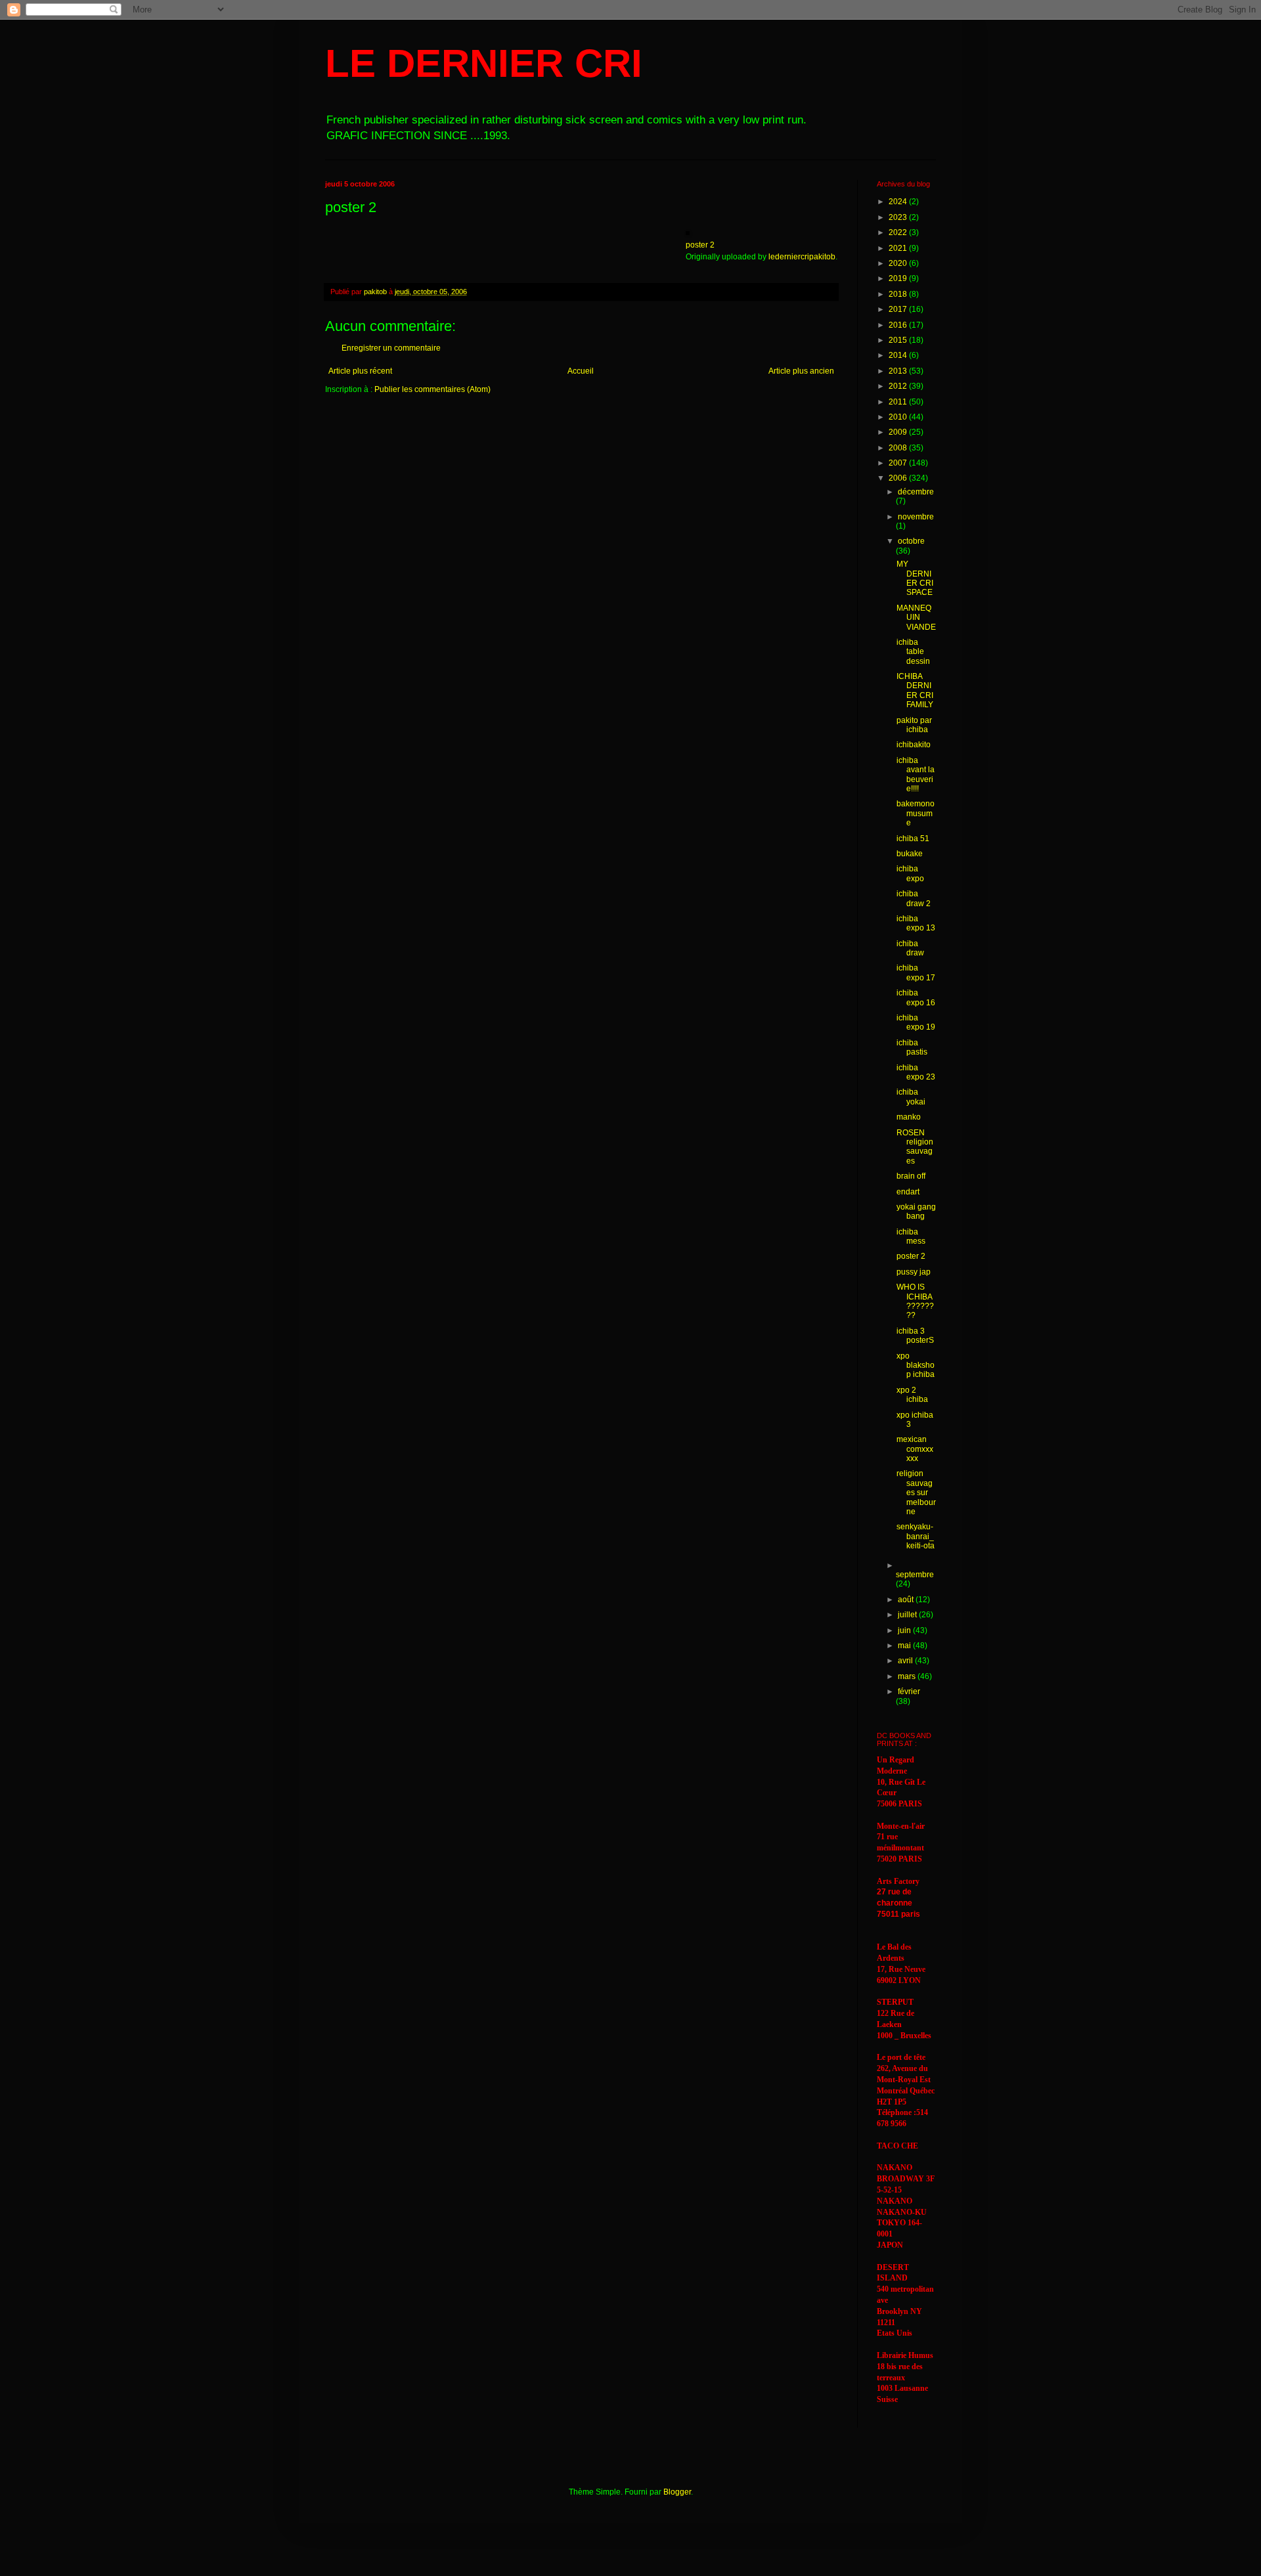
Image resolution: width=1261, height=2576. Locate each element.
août (907, 1600)
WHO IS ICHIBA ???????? (915, 1301)
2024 (899, 202)
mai (905, 1646)
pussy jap (914, 1272)
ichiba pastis (912, 1047)
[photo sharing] (688, 232)
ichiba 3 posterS (915, 1336)
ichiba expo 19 (916, 1022)
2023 (899, 217)
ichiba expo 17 (916, 972)
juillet (908, 1615)
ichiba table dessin (913, 652)
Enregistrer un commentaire (391, 348)
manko (909, 1117)
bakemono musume (916, 813)
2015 (899, 340)
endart (908, 1192)
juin (905, 1630)
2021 (899, 248)
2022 (899, 232)
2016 (899, 325)
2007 (899, 463)
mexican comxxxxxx (915, 1449)
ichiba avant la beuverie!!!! (916, 775)
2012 (899, 386)
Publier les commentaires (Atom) (432, 389)
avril (906, 1661)
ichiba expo (910, 873)
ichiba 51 (913, 839)
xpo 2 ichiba (912, 1395)
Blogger (677, 2492)
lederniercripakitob (802, 257)
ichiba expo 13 (916, 923)
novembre (916, 517)
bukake (910, 854)
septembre (915, 1575)
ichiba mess (911, 1236)
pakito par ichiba (914, 725)
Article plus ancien (801, 371)
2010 (899, 417)
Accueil (581, 371)
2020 (899, 263)
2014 (899, 355)
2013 (899, 371)
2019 (899, 278)
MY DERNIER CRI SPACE (915, 578)
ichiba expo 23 (916, 1072)
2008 (899, 448)
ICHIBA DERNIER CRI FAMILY (915, 690)
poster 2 (700, 245)
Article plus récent (360, 371)
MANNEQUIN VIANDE (916, 618)
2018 (899, 294)
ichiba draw (910, 948)
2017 (899, 309)
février (909, 1692)
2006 (899, 478)
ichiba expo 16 (916, 997)
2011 (899, 402)
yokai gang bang (916, 1212)
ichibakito (914, 745)
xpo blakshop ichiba (916, 1365)
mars (908, 1676)
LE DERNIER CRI (484, 63)
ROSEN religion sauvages (915, 1147)
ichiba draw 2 (914, 898)
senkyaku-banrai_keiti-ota (916, 1536)
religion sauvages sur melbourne (916, 1493)
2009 (899, 432)
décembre (916, 492)
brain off (911, 1176)
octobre (911, 541)
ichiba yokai (911, 1097)
